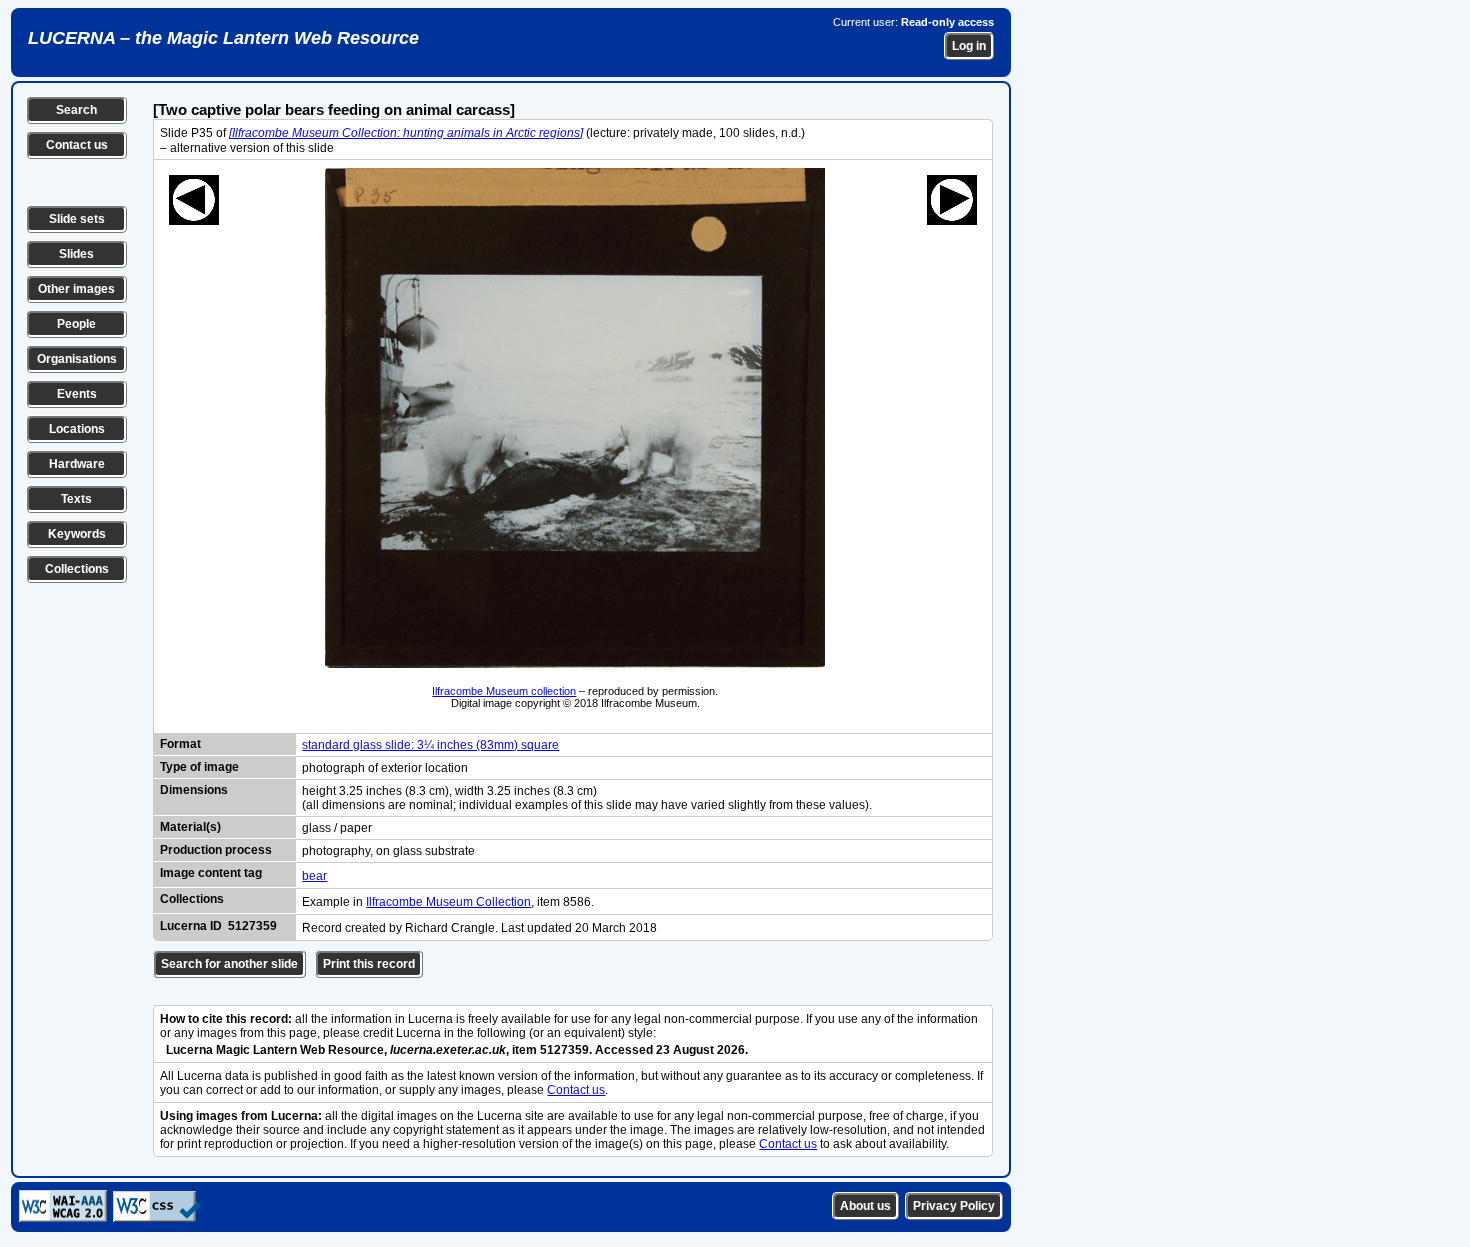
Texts (76, 499)
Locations (77, 429)
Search (76, 110)
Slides (76, 254)
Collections (77, 569)
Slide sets (77, 219)
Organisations (77, 359)
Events (77, 394)
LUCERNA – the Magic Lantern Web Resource (223, 38)
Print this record (369, 964)
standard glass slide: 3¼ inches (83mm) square (430, 745)
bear (314, 876)
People (76, 324)
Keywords (77, 534)
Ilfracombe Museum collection (504, 691)
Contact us (77, 145)
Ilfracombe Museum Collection (448, 902)
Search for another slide (229, 964)
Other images (76, 289)
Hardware (77, 464)
